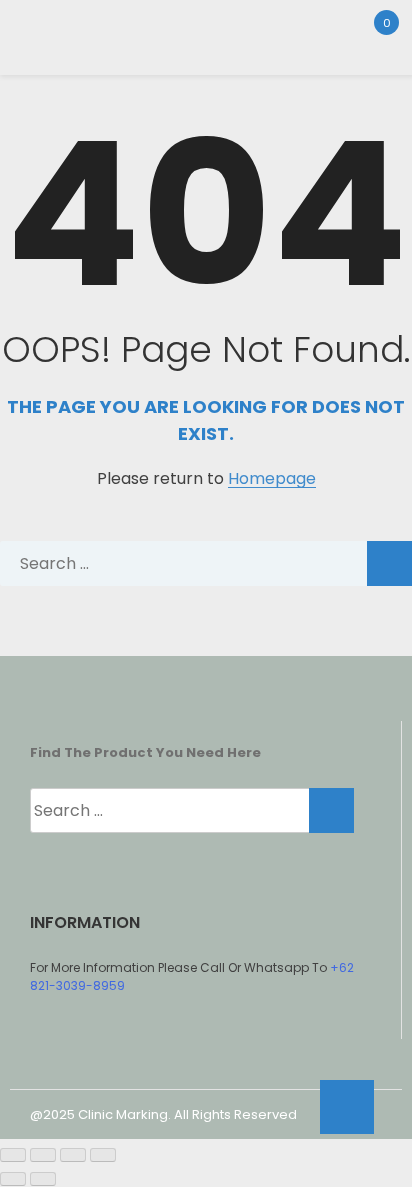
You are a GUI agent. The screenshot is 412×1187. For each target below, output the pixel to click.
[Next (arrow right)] (43, 1179)
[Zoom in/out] (13, 1155)
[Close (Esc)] (103, 1155)
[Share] (73, 1155)
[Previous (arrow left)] (13, 1179)
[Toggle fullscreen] (43, 1155)
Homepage (272, 479)
